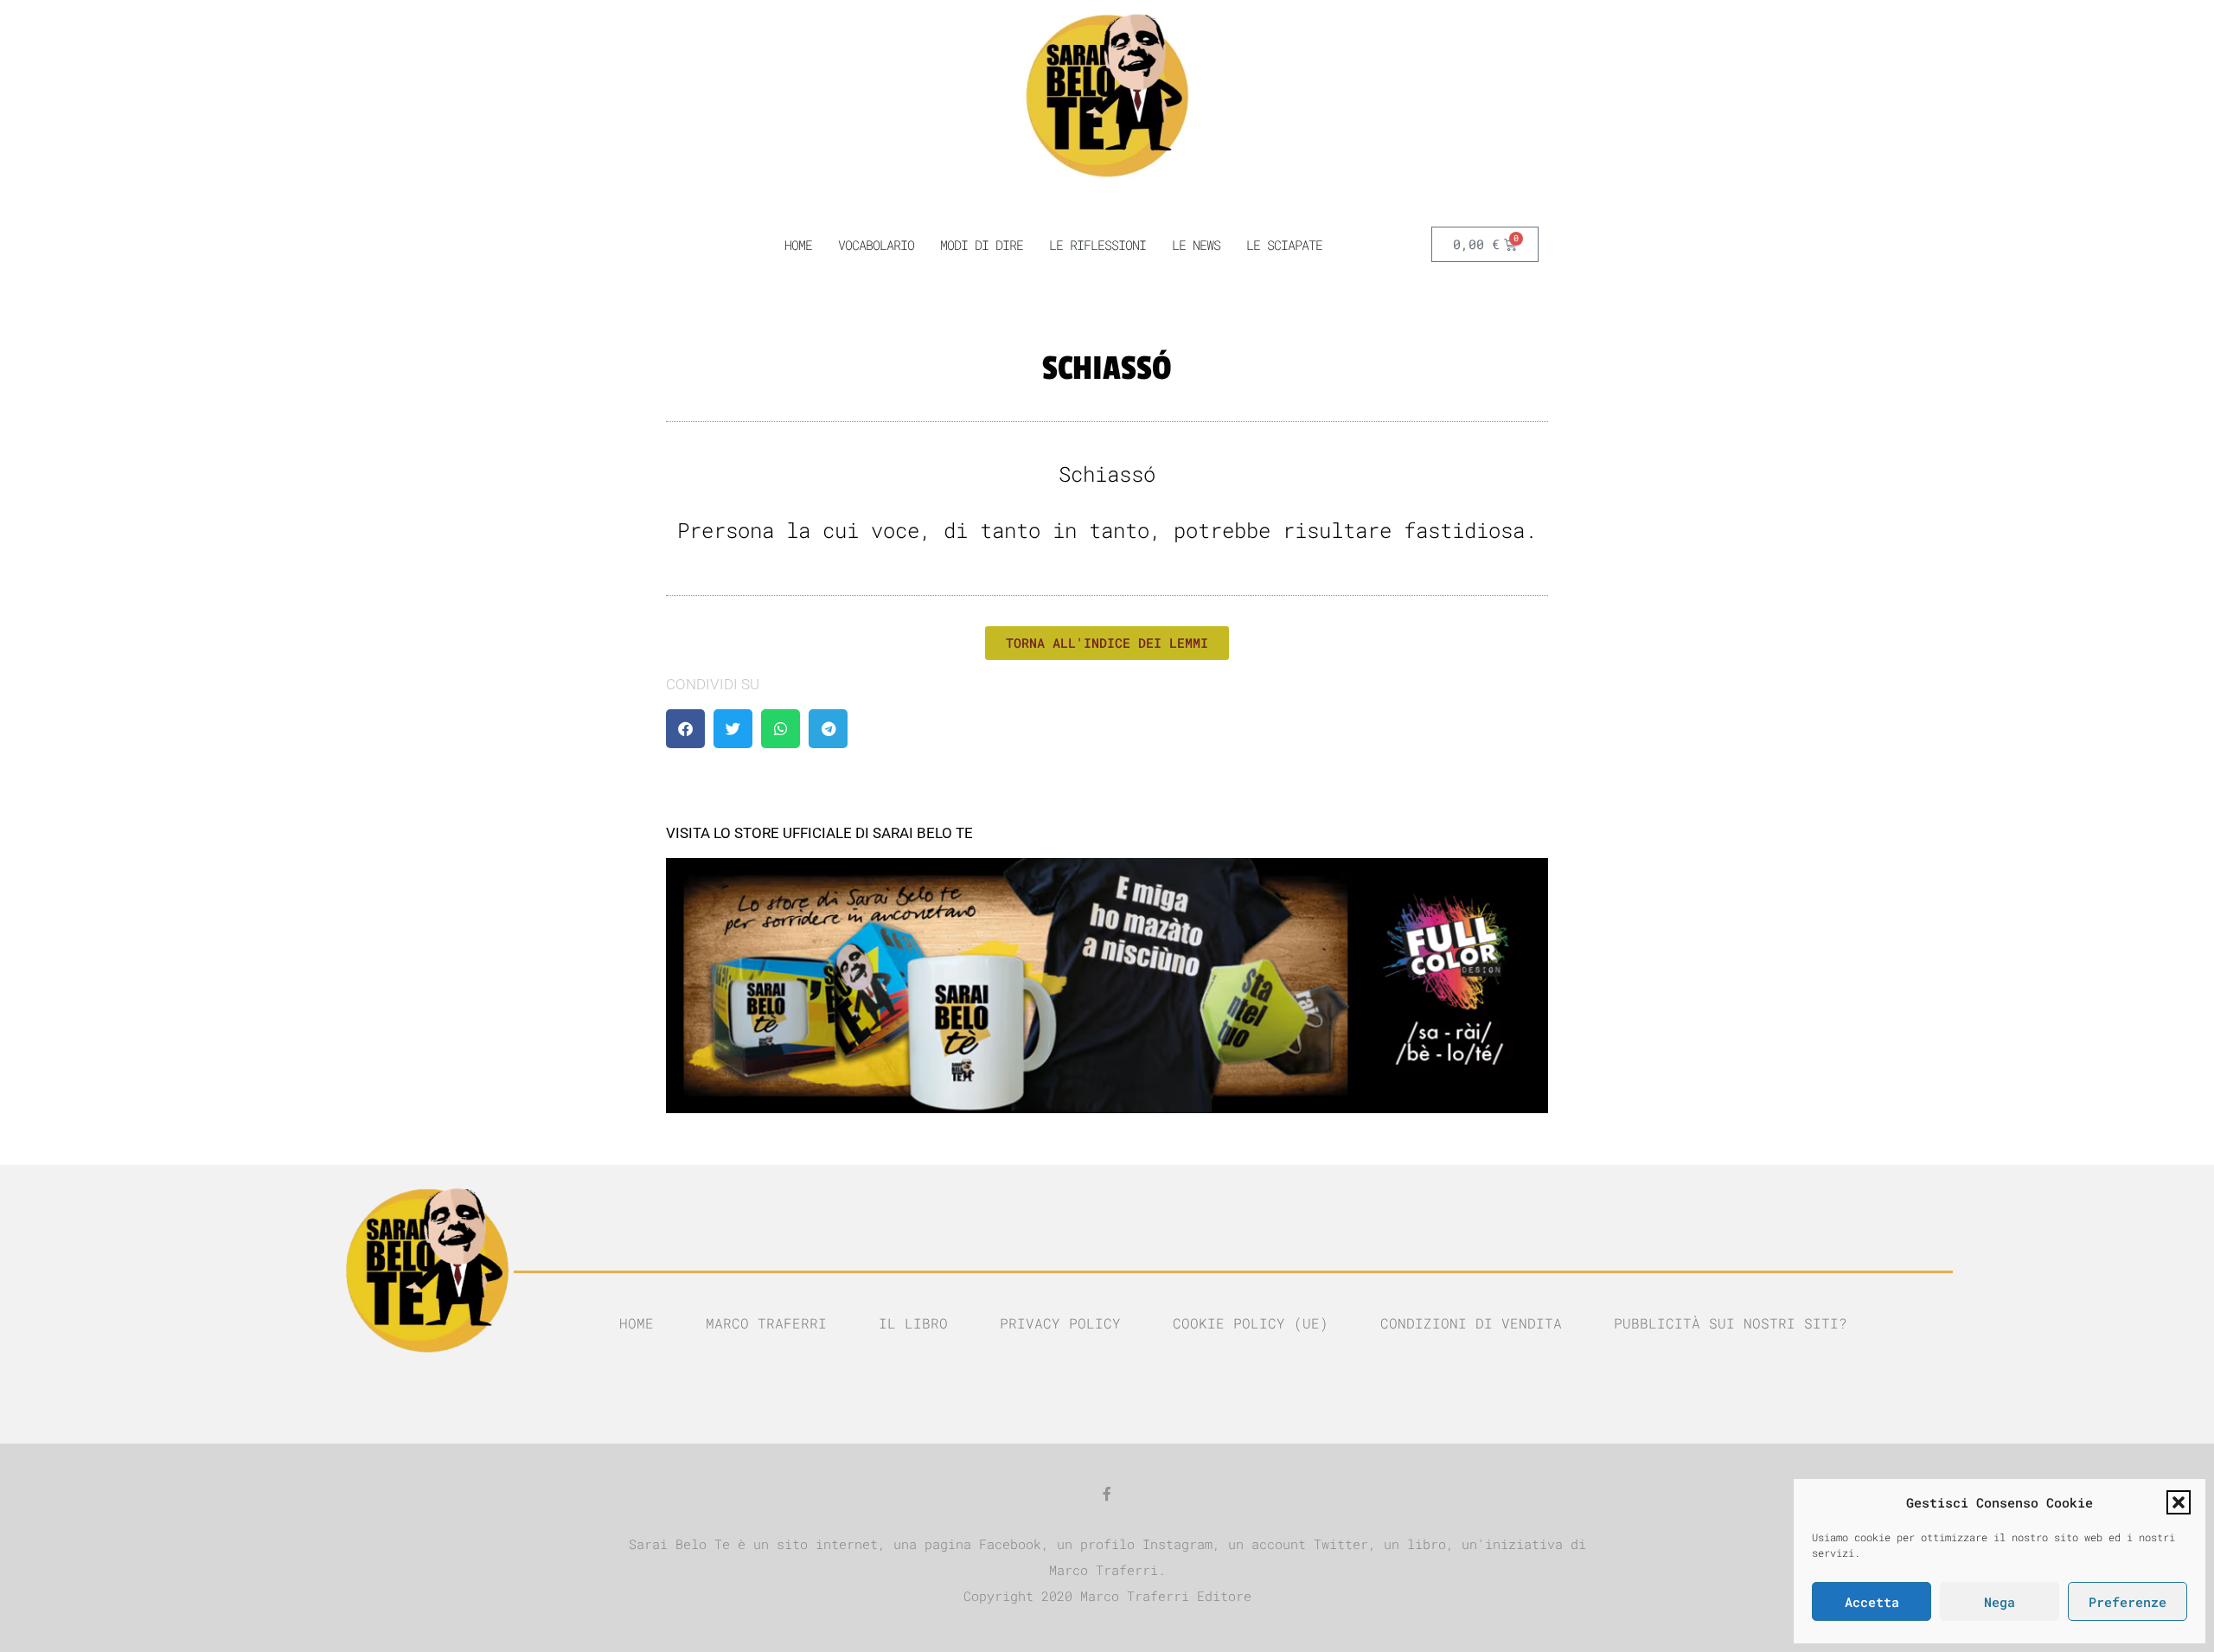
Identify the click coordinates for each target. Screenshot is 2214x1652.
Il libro (913, 1323)
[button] (2179, 1502)
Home (637, 1323)
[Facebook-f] (1107, 1494)
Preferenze (2128, 1602)
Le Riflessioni (1097, 245)
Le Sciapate (1284, 245)
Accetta (1872, 1602)
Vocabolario (876, 245)
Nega (2000, 1602)
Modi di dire (982, 245)
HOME (798, 245)
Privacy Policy (1060, 1323)
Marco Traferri (766, 1323)
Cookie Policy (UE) (1251, 1323)
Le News (1196, 245)
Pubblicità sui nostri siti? (1731, 1323)
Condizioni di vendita (1471, 1323)
